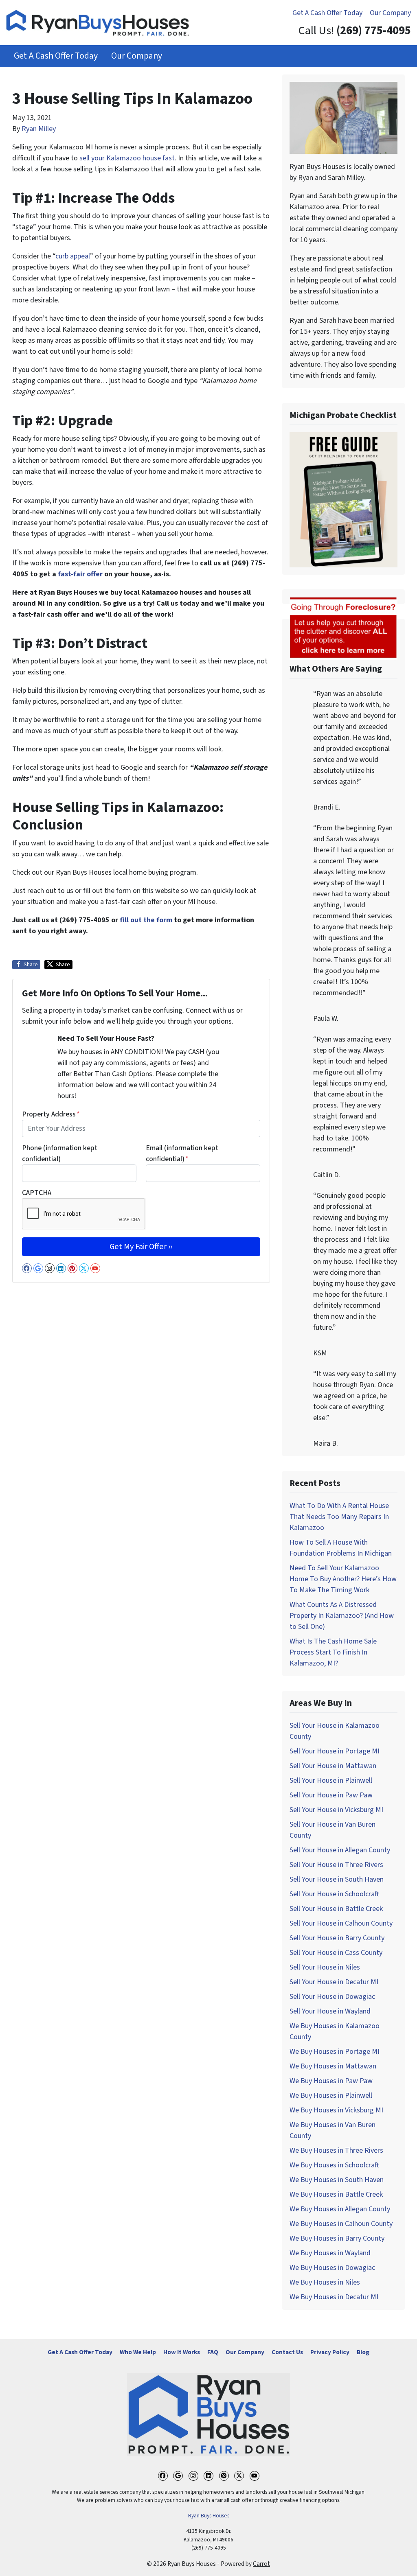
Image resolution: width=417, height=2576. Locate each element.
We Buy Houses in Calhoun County (341, 2224)
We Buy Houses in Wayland (330, 2253)
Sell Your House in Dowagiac (332, 1997)
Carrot (261, 2564)
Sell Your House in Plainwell (331, 1780)
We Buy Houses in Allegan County (340, 2209)
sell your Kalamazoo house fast (127, 158)
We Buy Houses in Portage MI (335, 2052)
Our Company (390, 13)
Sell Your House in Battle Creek (336, 1909)
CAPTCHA (37, 1193)
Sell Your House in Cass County (336, 1953)
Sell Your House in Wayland (330, 2011)
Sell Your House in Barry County (337, 1938)
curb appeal (73, 256)
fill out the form (146, 920)
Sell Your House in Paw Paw (331, 1795)
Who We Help (138, 2352)
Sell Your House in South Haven (337, 1879)
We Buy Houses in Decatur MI (334, 2297)
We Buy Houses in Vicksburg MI (336, 2110)
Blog (363, 2352)
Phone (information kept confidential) (60, 1153)
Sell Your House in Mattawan (333, 1766)
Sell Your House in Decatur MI (334, 1982)
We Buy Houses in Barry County (337, 2238)
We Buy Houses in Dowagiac (332, 2268)
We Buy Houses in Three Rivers (336, 2150)
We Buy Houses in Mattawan (333, 2066)
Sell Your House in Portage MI (335, 1751)
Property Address (51, 1114)
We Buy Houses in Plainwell (331, 2096)
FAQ (213, 2352)
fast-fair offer (80, 574)
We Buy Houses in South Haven (337, 2180)
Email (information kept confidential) (182, 1153)
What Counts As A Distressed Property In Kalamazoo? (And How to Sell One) (342, 1616)
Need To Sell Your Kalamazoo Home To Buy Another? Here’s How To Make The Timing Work (343, 1579)
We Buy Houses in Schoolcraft (334, 2165)
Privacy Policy (330, 2352)
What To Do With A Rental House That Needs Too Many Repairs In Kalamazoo (339, 1517)
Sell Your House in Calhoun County (341, 1923)
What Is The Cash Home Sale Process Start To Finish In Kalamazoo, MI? (333, 1652)
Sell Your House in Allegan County (340, 1850)
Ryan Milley (39, 129)
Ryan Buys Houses (209, 2516)
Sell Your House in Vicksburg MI (336, 1810)
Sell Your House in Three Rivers (336, 1865)
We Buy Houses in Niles (325, 2282)
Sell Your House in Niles (325, 1967)
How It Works (182, 2352)
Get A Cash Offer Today (327, 13)
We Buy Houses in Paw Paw (331, 2081)
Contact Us (287, 2352)
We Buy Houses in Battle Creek (336, 2194)
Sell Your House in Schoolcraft (334, 1894)
